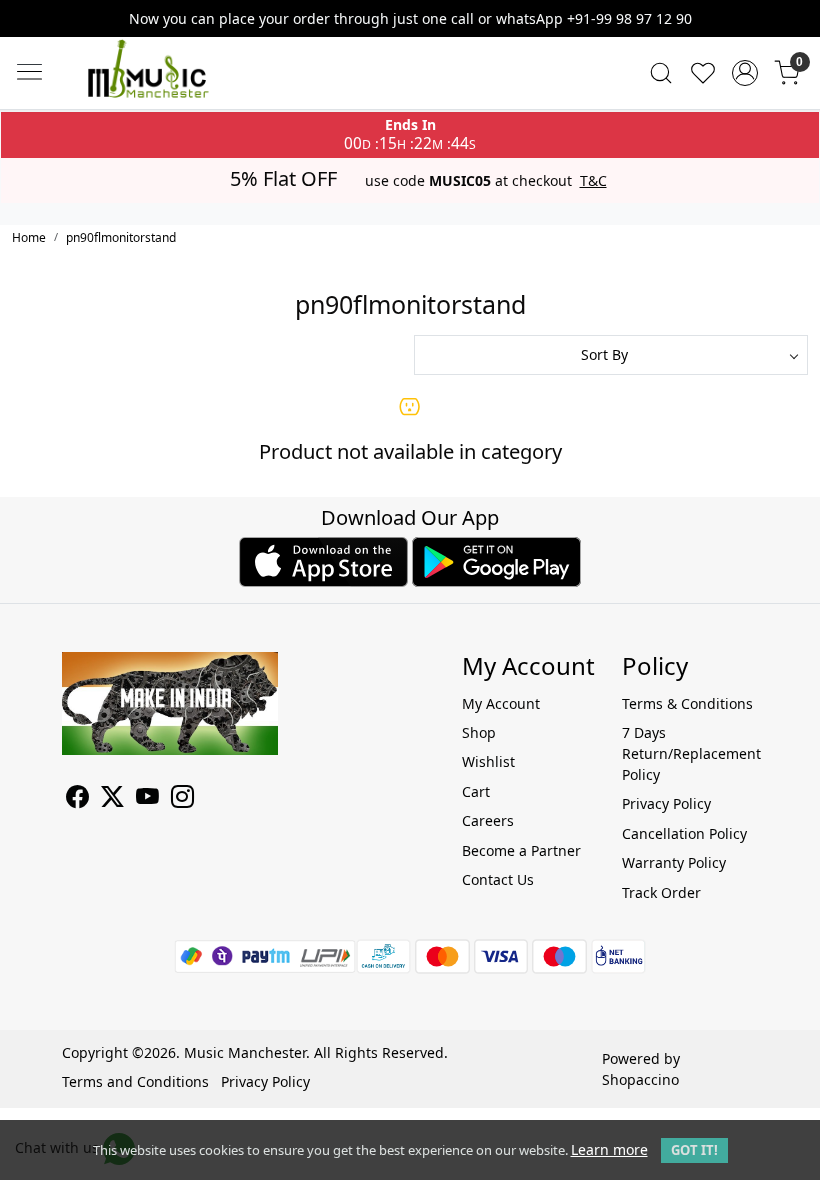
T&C (593, 181)
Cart (476, 791)
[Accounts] (745, 73)
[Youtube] (147, 800)
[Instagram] (182, 800)
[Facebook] (77, 800)
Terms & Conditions (687, 703)
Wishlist (488, 761)
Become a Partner (521, 850)
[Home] (178, 88)
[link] (661, 73)
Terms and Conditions (135, 1081)
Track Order (661, 892)
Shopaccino (640, 1079)
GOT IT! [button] (694, 1150)
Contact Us (498, 879)
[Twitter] (112, 800)
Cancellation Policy (684, 833)
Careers (488, 820)
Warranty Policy (674, 862)
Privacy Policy (666, 803)
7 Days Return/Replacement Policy (690, 753)
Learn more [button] (609, 1149)
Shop (479, 732)
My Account (501, 703)
